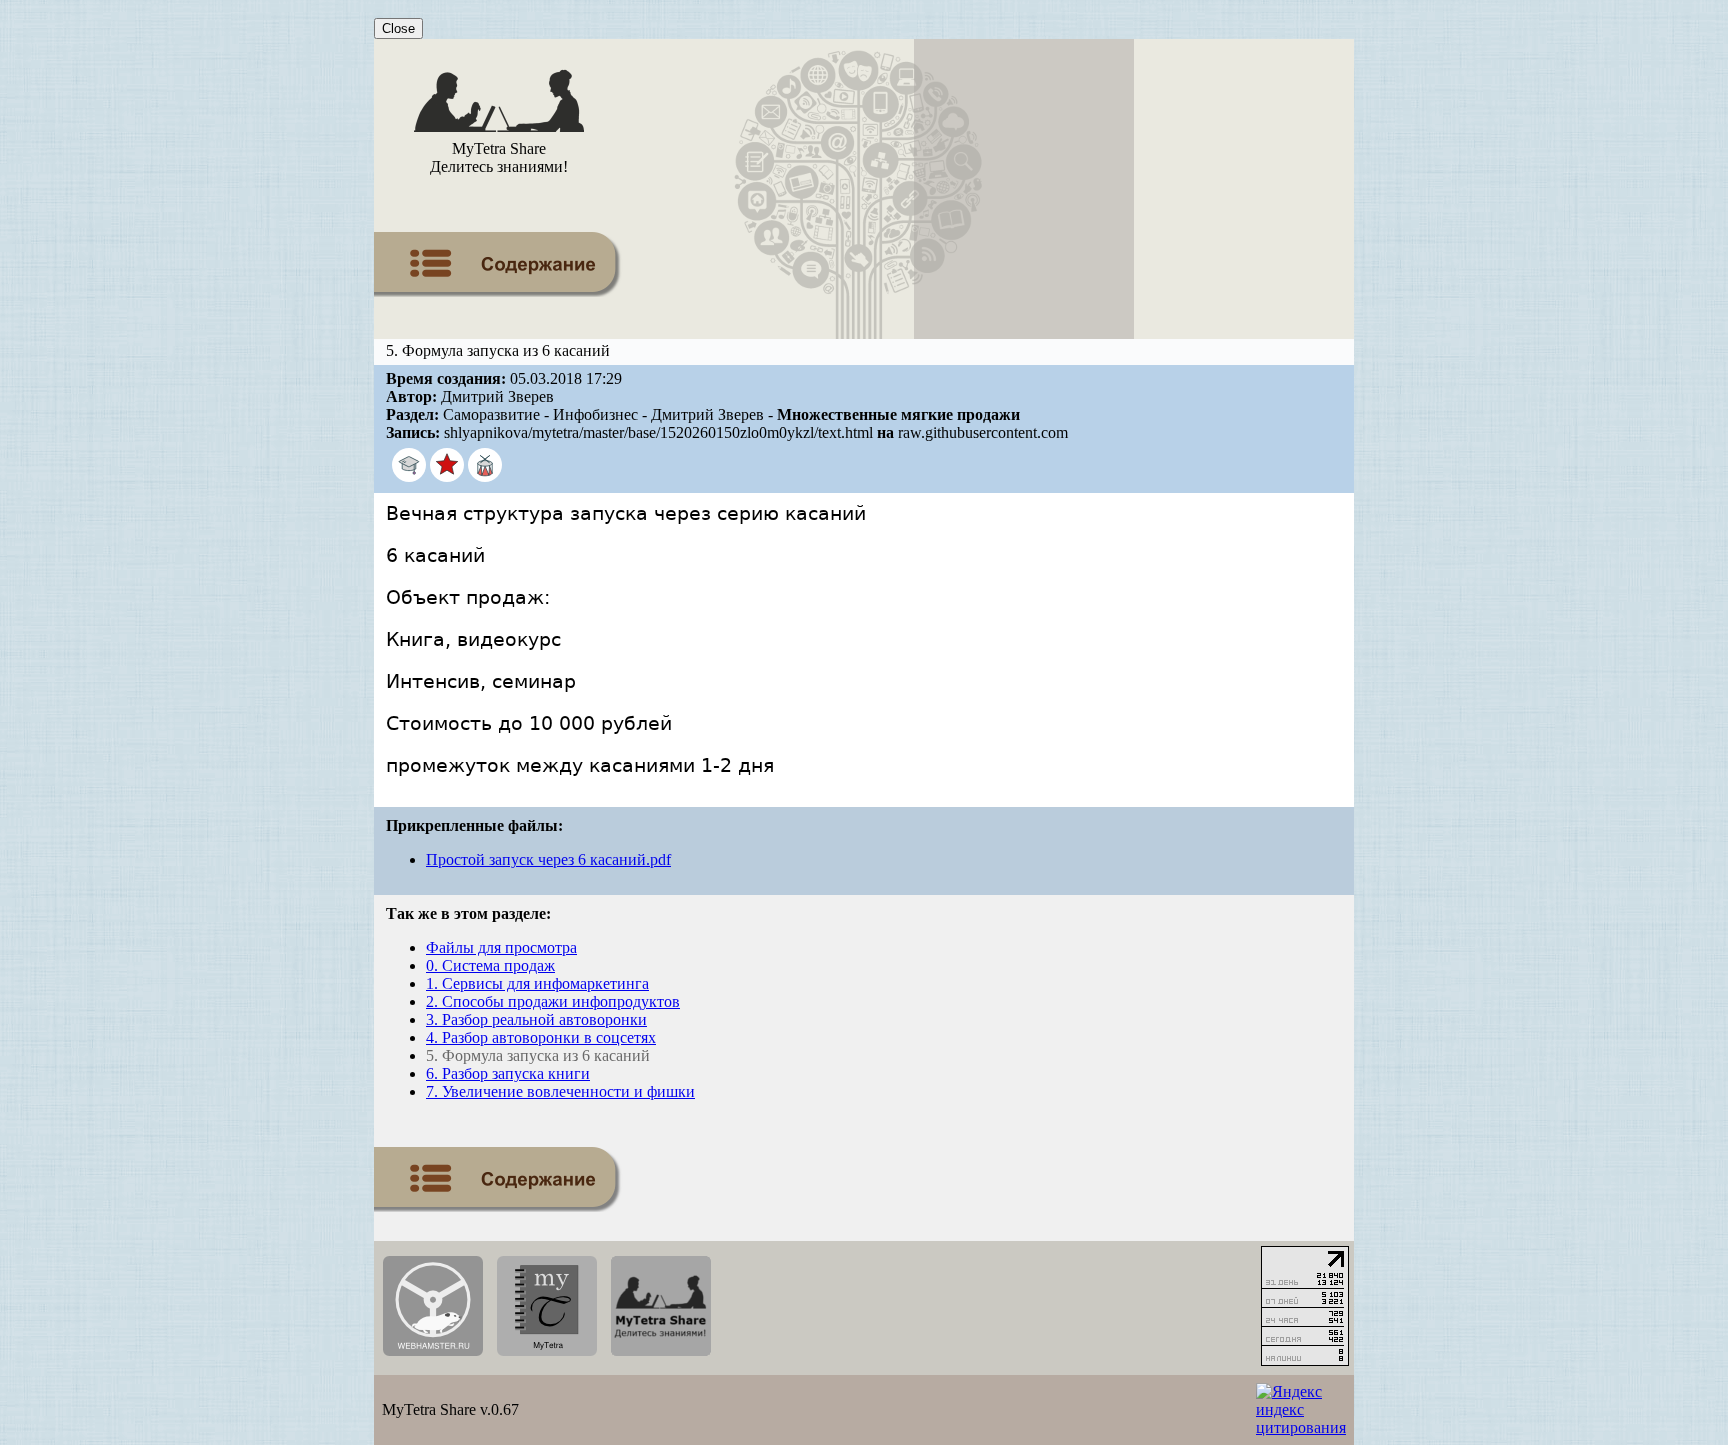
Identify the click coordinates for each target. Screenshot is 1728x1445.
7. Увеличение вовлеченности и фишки (560, 1091)
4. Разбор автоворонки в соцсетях (541, 1037)
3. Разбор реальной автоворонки (536, 1019)
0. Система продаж (490, 965)
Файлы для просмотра (501, 947)
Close (398, 28)
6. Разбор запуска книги (508, 1073)
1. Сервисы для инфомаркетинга (537, 983)
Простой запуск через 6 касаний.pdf (548, 859)
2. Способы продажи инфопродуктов (553, 1001)
